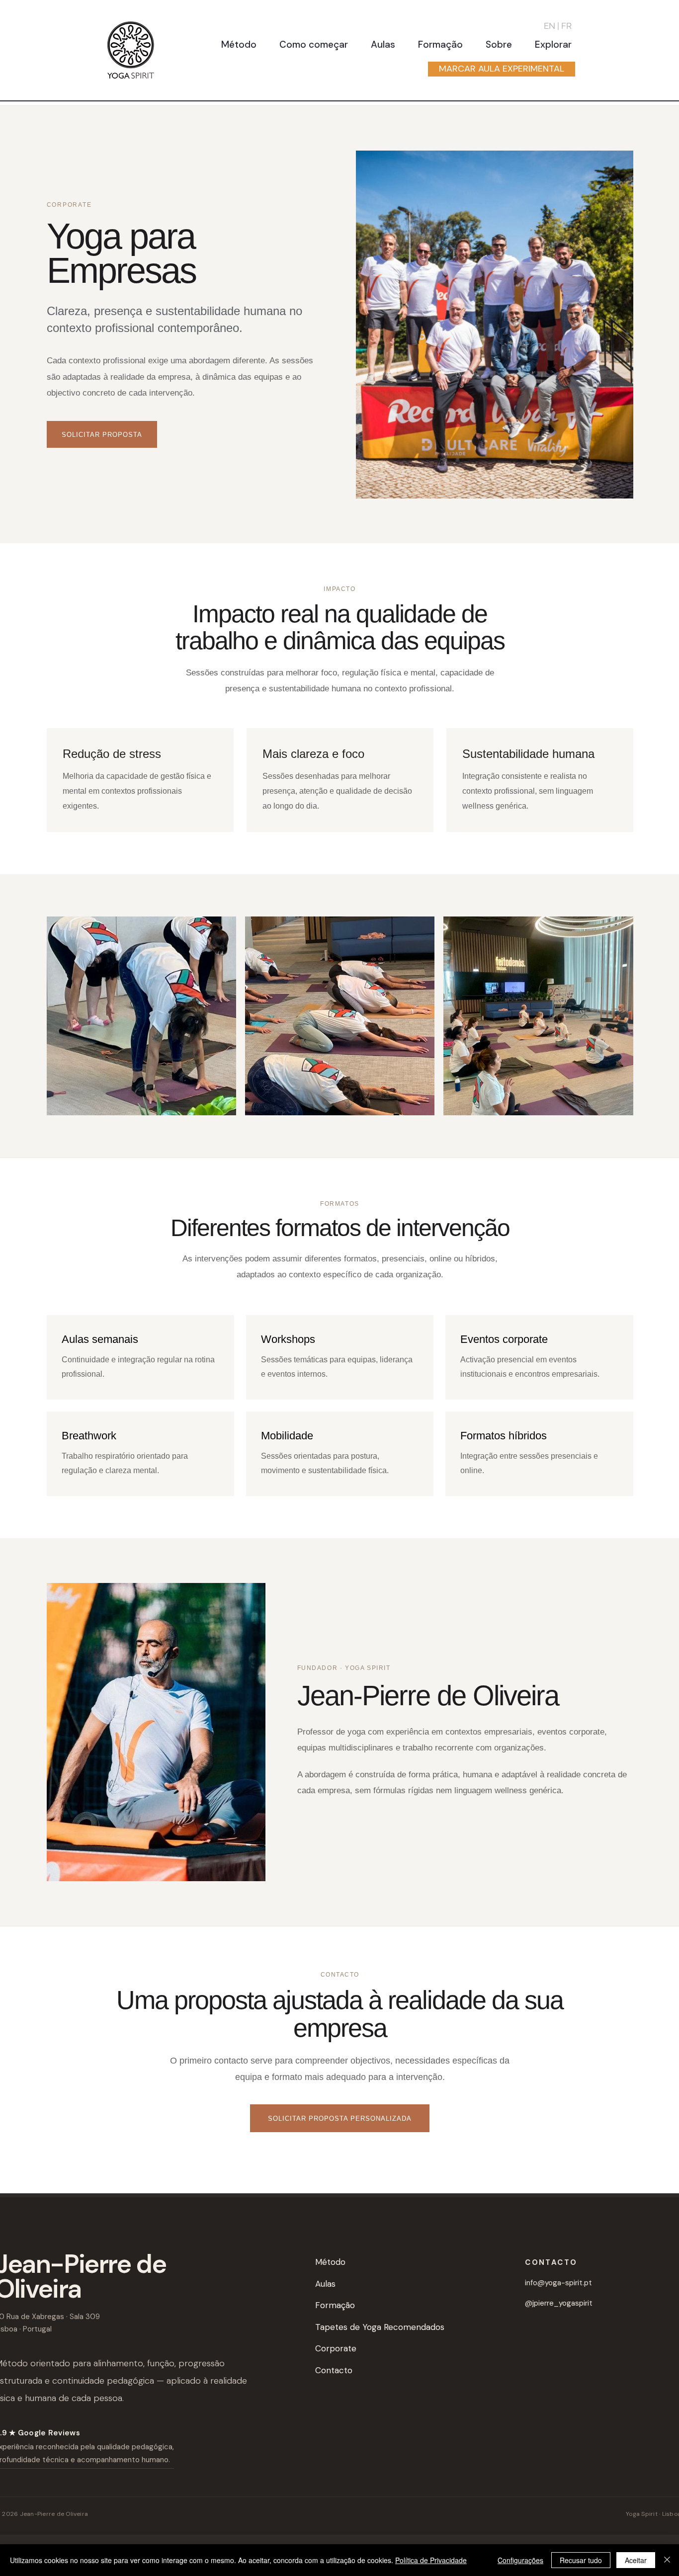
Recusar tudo (581, 2560)
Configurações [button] (520, 2560)
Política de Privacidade (431, 2560)
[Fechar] (667, 2560)
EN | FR (558, 26)
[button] (239, 44)
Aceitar (636, 2560)
